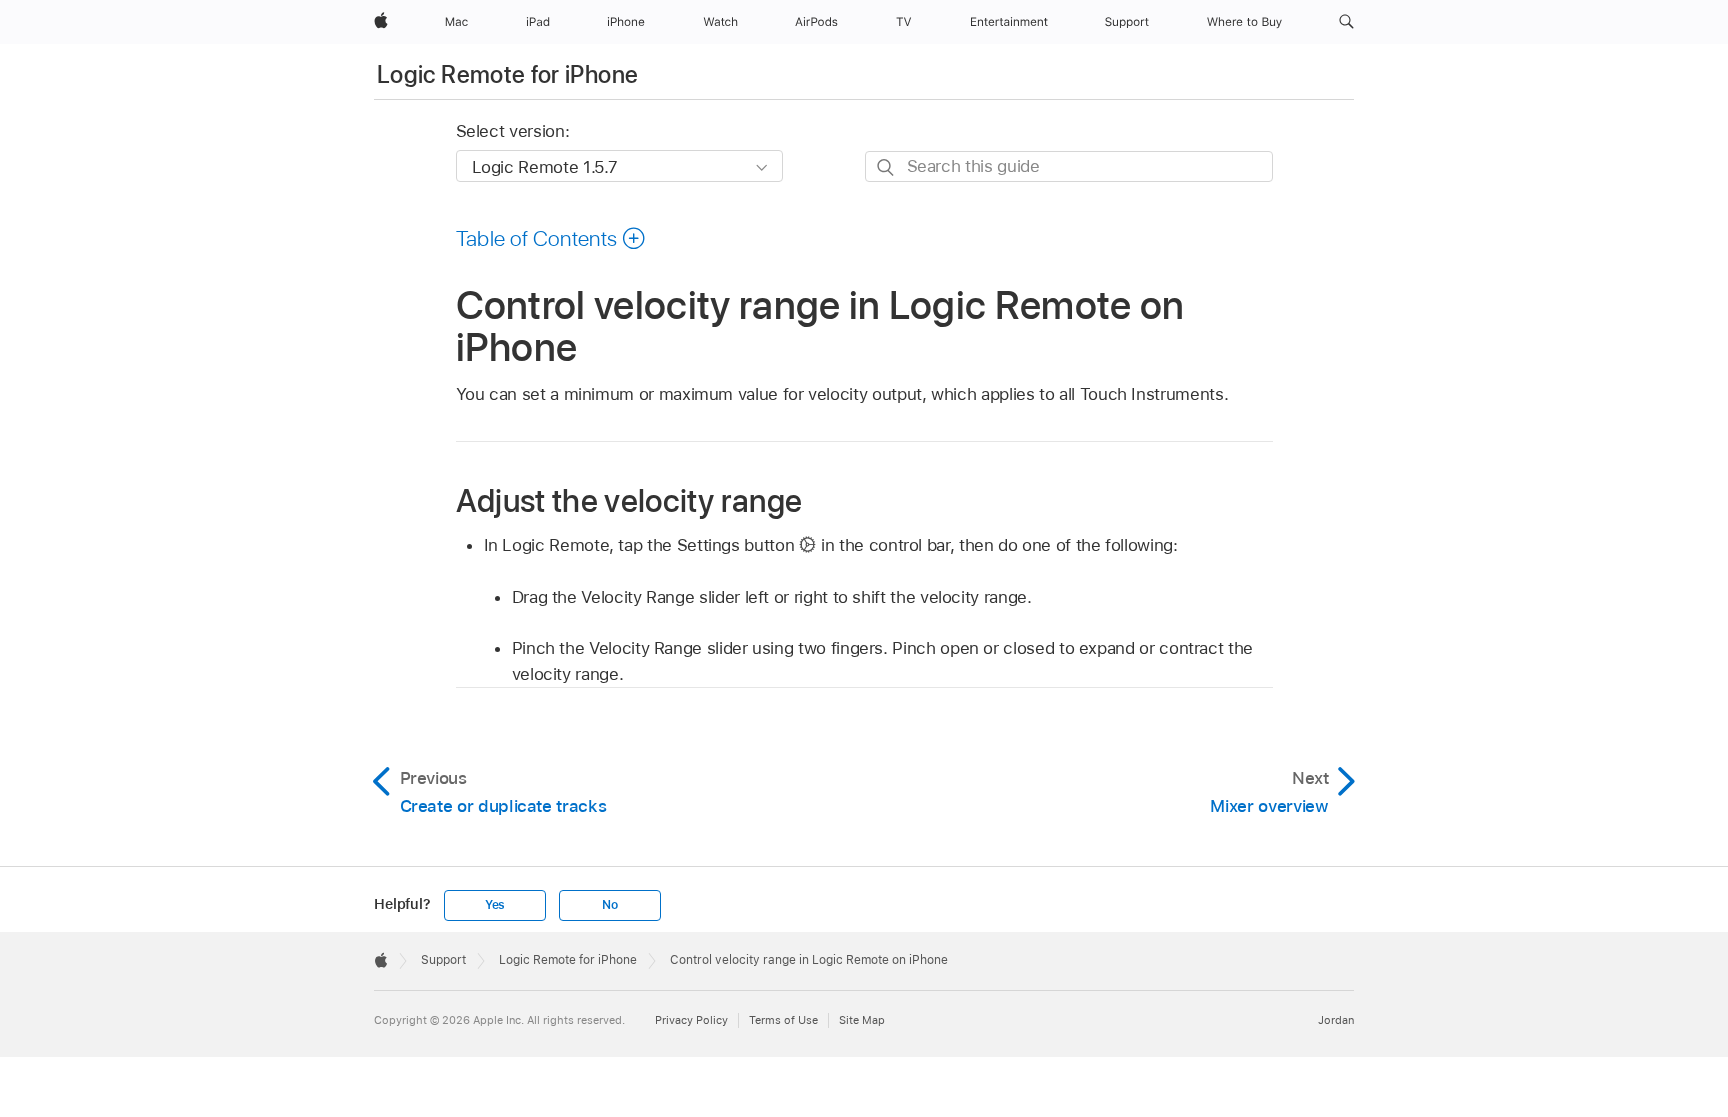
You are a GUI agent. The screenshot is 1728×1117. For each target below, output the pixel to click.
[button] (1346, 22)
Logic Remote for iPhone (507, 74)
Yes (495, 905)
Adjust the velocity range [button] (629, 500)
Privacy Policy (691, 1020)
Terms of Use (783, 1020)
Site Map (862, 1020)
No (610, 905)
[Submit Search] (886, 167)
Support (443, 960)
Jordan (1336, 1020)
